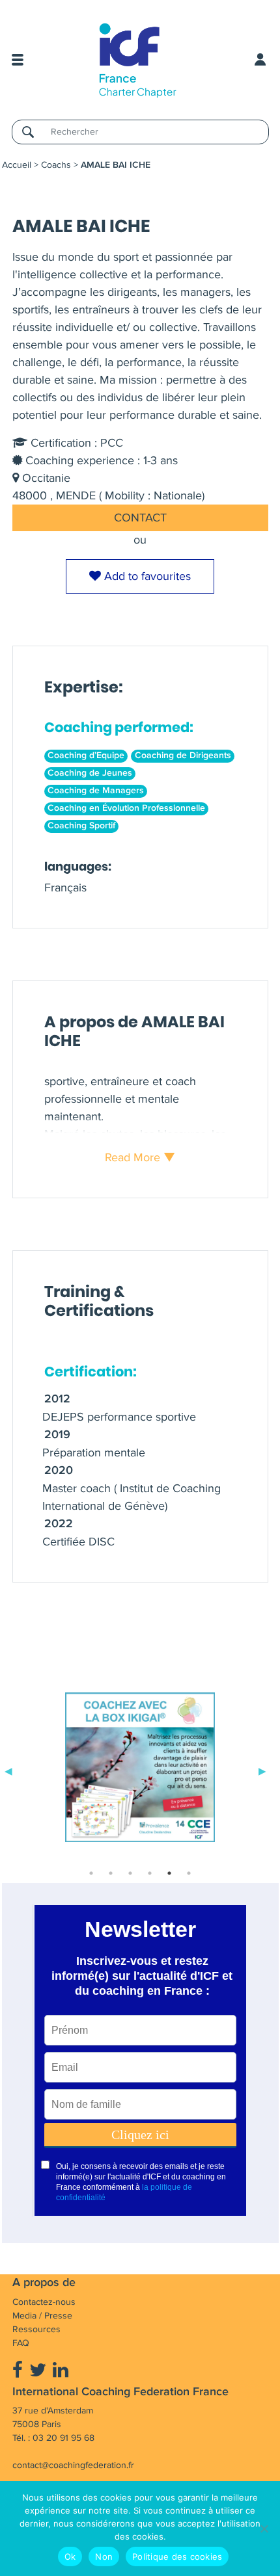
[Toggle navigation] (18, 60)
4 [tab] (150, 1873)
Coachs (56, 165)
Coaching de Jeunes (90, 773)
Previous (8, 1770)
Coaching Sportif (81, 826)
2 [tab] (111, 1873)
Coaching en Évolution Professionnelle (126, 808)
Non (104, 2556)
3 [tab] (130, 1873)
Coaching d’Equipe (86, 756)
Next (262, 1770)
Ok (70, 2556)
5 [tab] (169, 1873)
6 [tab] (189, 1873)
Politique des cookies (177, 2556)
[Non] (264, 2529)
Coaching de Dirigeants (183, 756)
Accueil (17, 165)
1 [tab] (91, 1873)
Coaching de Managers (96, 791)
